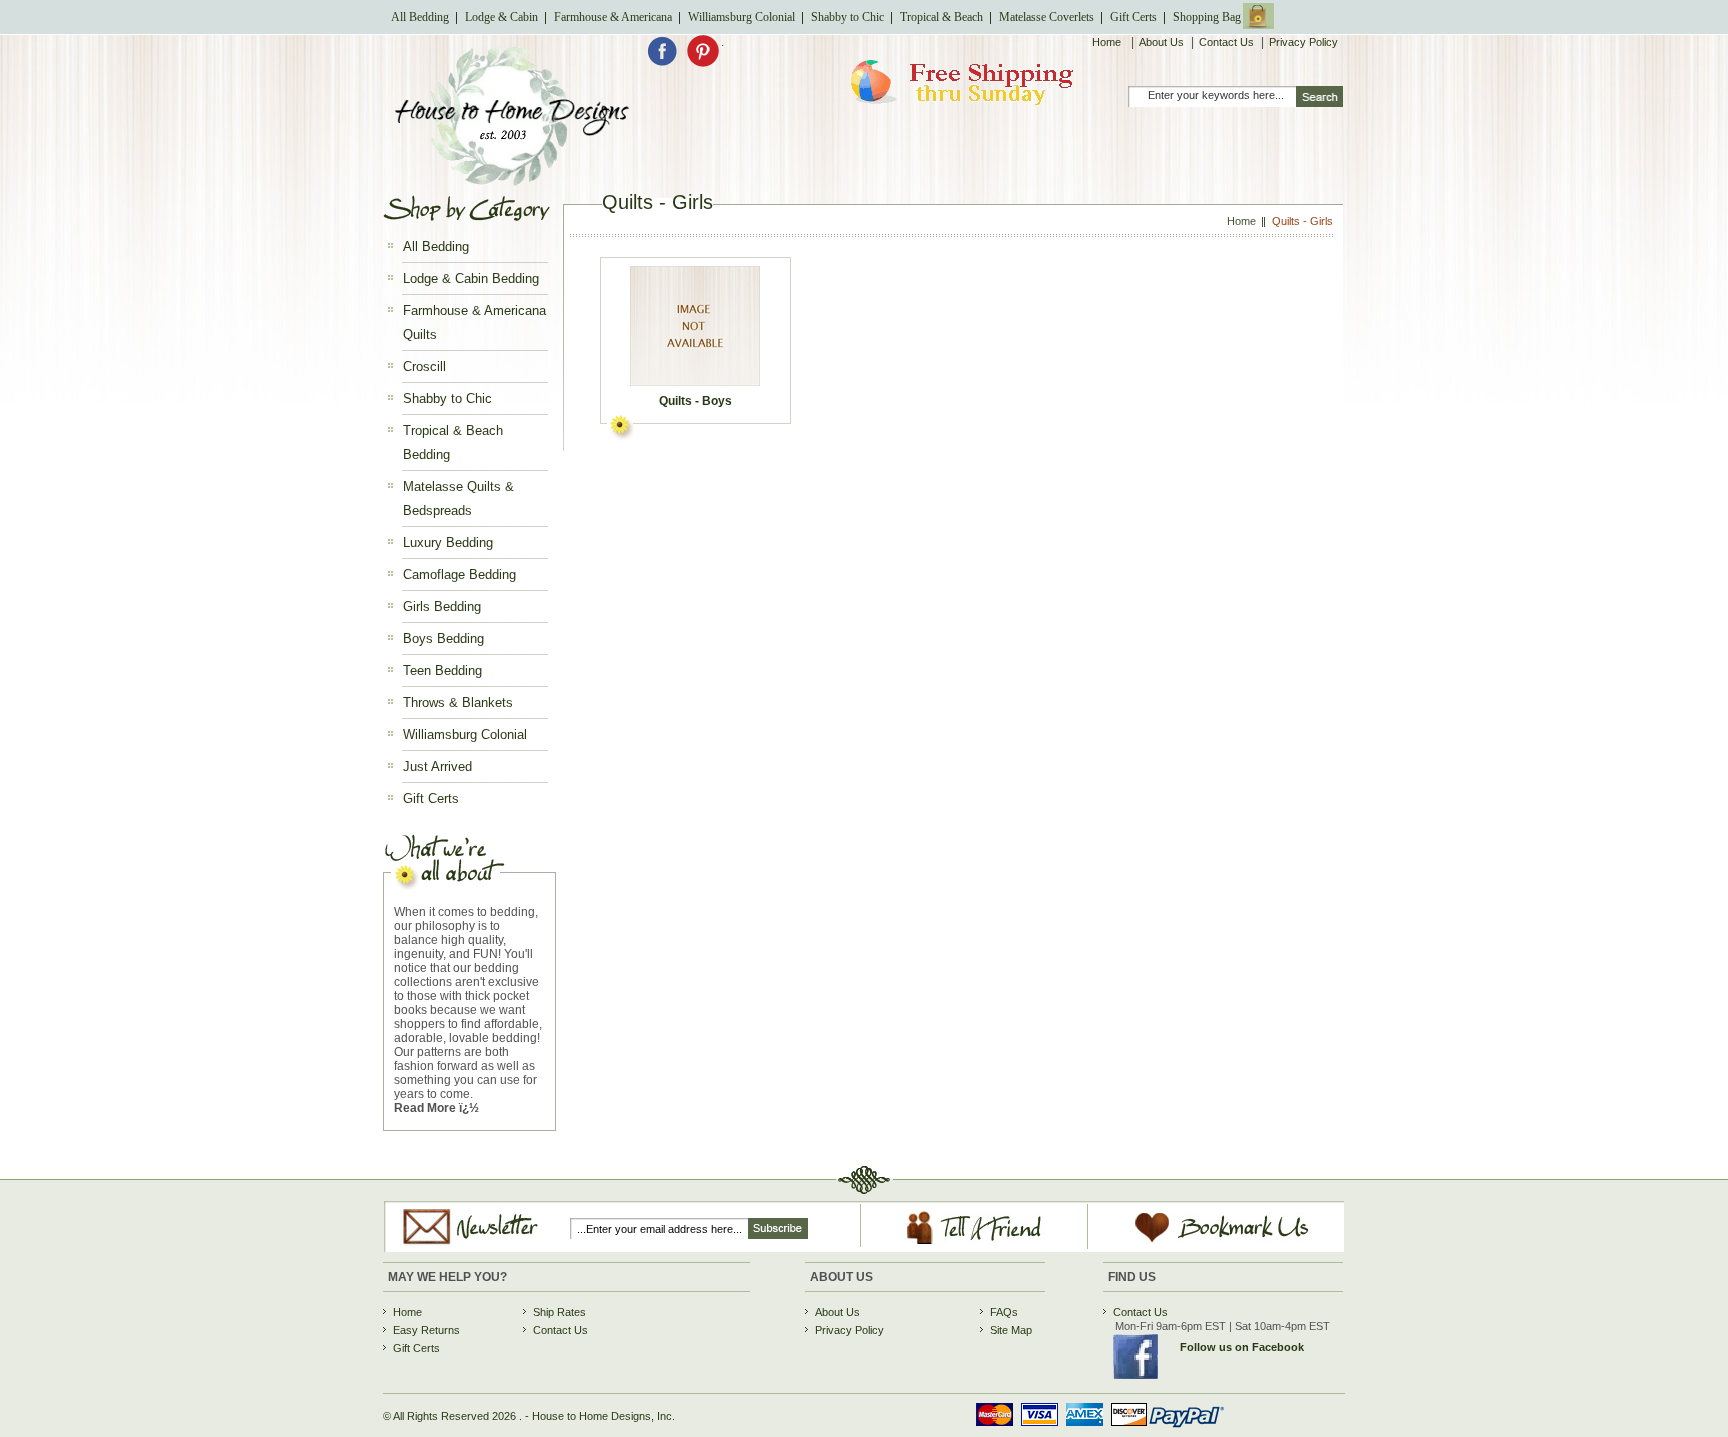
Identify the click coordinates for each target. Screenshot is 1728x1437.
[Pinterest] (703, 63)
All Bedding (420, 17)
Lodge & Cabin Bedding (471, 278)
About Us (1161, 42)
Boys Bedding (443, 638)
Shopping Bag (1207, 17)
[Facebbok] (666, 63)
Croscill (424, 366)
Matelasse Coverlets (1046, 17)
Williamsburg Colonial (741, 17)
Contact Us (1226, 42)
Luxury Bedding (448, 542)
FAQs (1004, 1312)
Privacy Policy (1303, 42)
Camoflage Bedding (459, 574)
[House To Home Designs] (510, 180)
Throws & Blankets (458, 702)
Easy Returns (426, 1330)
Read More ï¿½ (436, 1108)
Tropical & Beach (941, 17)
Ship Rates (559, 1312)
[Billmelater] (1093, 1430)
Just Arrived (437, 766)
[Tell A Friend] (974, 1245)
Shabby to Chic (847, 17)
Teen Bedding (442, 670)
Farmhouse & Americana (613, 17)
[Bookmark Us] (1198, 1243)
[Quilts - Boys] (694, 326)
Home (1108, 42)
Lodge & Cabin (501, 17)
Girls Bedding (442, 606)
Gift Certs (1133, 17)
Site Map (1011, 1330)
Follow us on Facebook (1242, 1347)
